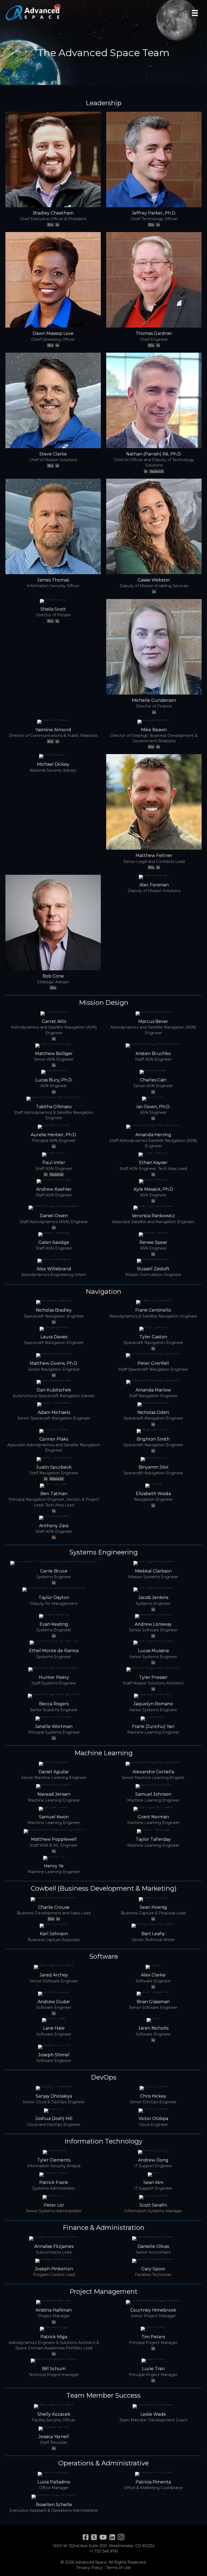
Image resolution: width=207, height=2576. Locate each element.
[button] (185, 13)
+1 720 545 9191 (104, 2551)
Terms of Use (118, 2568)
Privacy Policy (89, 2568)
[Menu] (195, 13)
